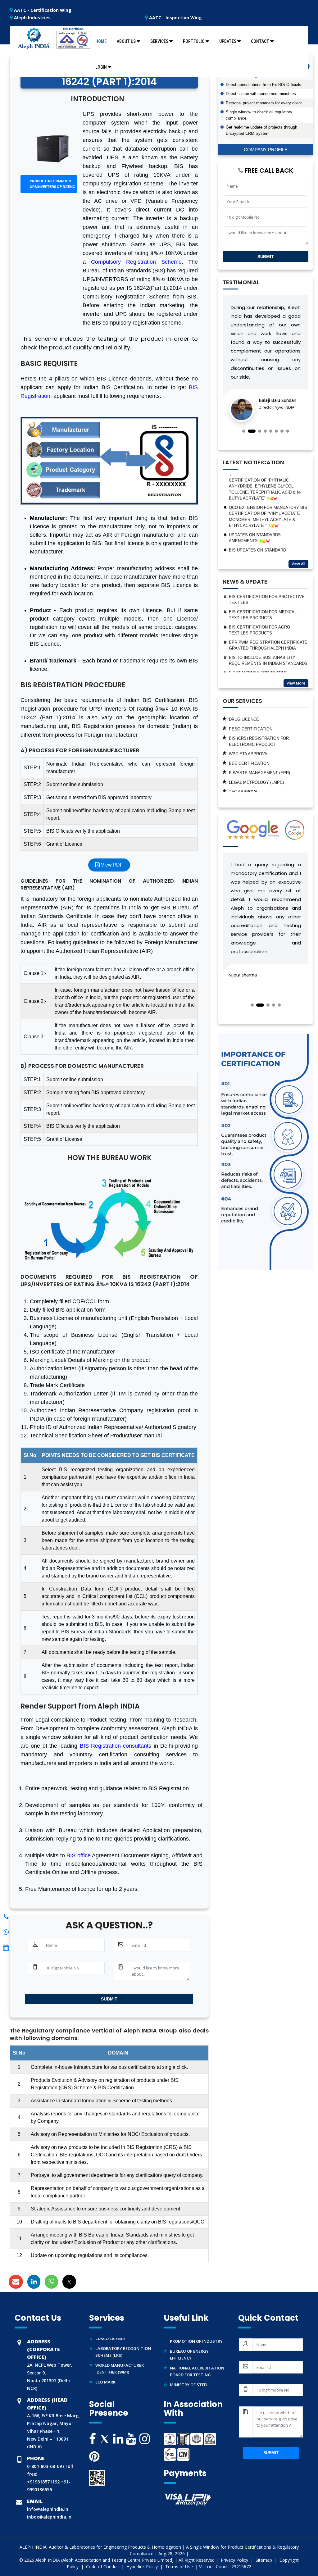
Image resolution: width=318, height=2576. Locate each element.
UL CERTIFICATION (247, 783)
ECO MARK (105, 2364)
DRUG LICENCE (109, 2390)
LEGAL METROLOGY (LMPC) (256, 755)
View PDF (111, 865)
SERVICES (159, 41)
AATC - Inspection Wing (175, 18)
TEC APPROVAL (244, 764)
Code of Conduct (103, 2567)
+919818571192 (43, 2482)
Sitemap (264, 2560)
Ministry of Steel (189, 2366)
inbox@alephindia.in (49, 2517)
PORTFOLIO (194, 41)
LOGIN (101, 67)
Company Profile (266, 150)
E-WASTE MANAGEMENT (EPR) (259, 745)
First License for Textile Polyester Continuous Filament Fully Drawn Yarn (266, 651)
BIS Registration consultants (116, 1746)
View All (298, 564)
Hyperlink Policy (143, 2567)
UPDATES (228, 41)
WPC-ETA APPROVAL (249, 726)
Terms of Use (180, 2567)
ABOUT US (126, 41)
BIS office (78, 1855)
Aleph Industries (32, 18)
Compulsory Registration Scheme (136, 262)
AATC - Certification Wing (42, 10)
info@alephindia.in (48, 2509)
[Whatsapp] (6, 1917)
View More (296, 683)
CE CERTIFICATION (248, 774)
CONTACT (260, 41)
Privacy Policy (235, 2560)
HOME (101, 41)
